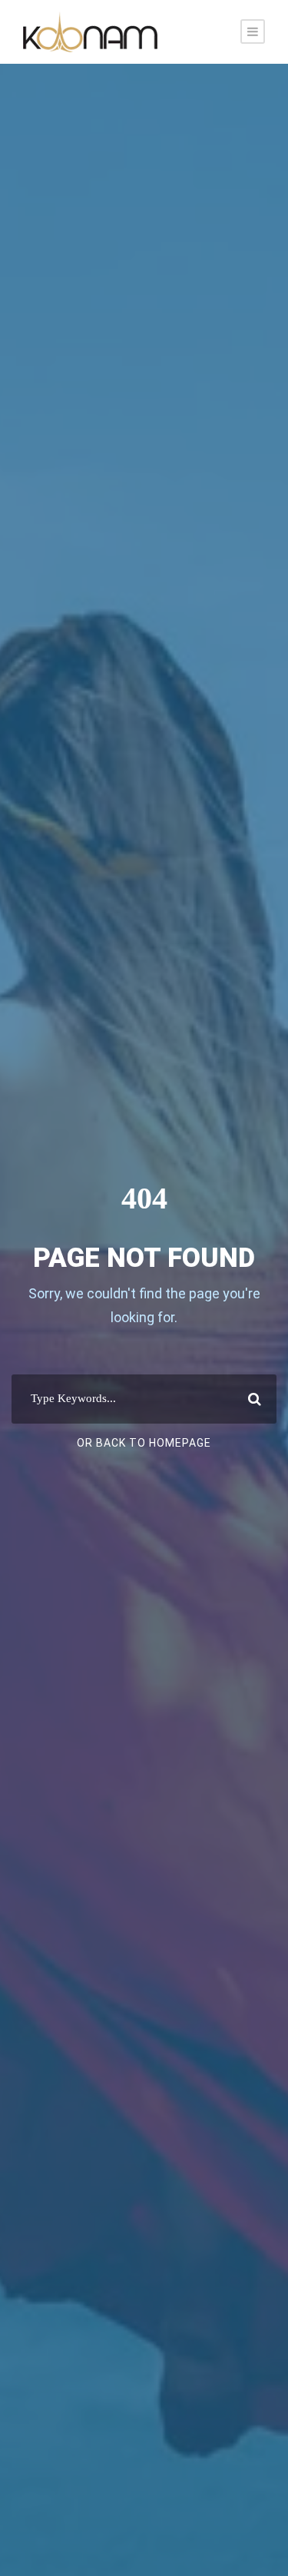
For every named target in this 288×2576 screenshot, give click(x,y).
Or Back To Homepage (144, 1443)
